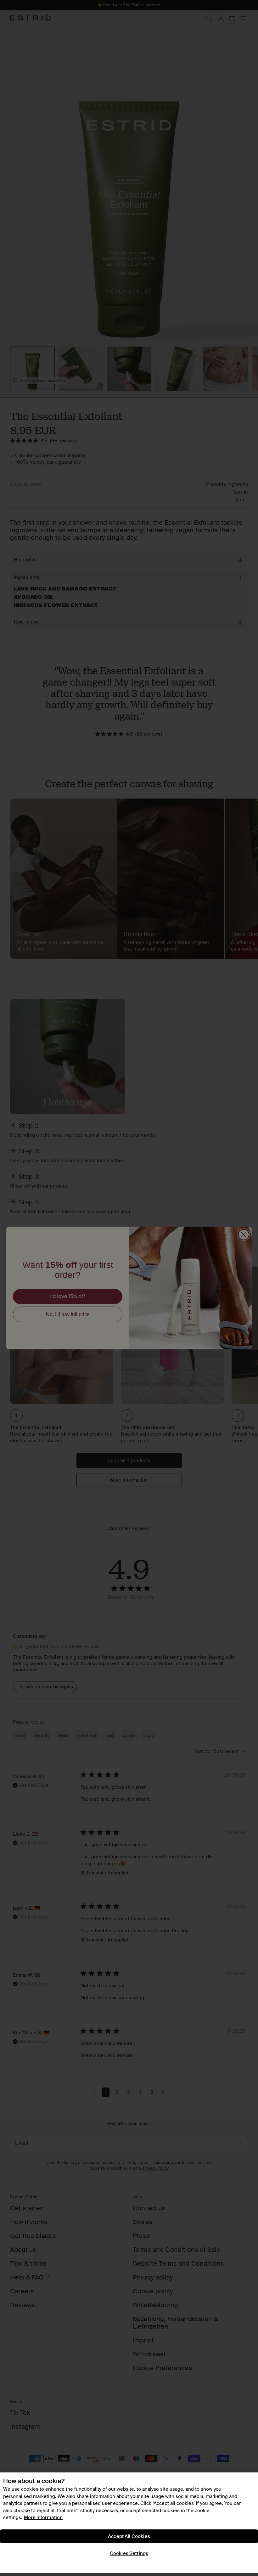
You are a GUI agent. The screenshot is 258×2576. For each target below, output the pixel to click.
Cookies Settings (129, 2553)
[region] (129, 2523)
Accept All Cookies (129, 2536)
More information (43, 2517)
